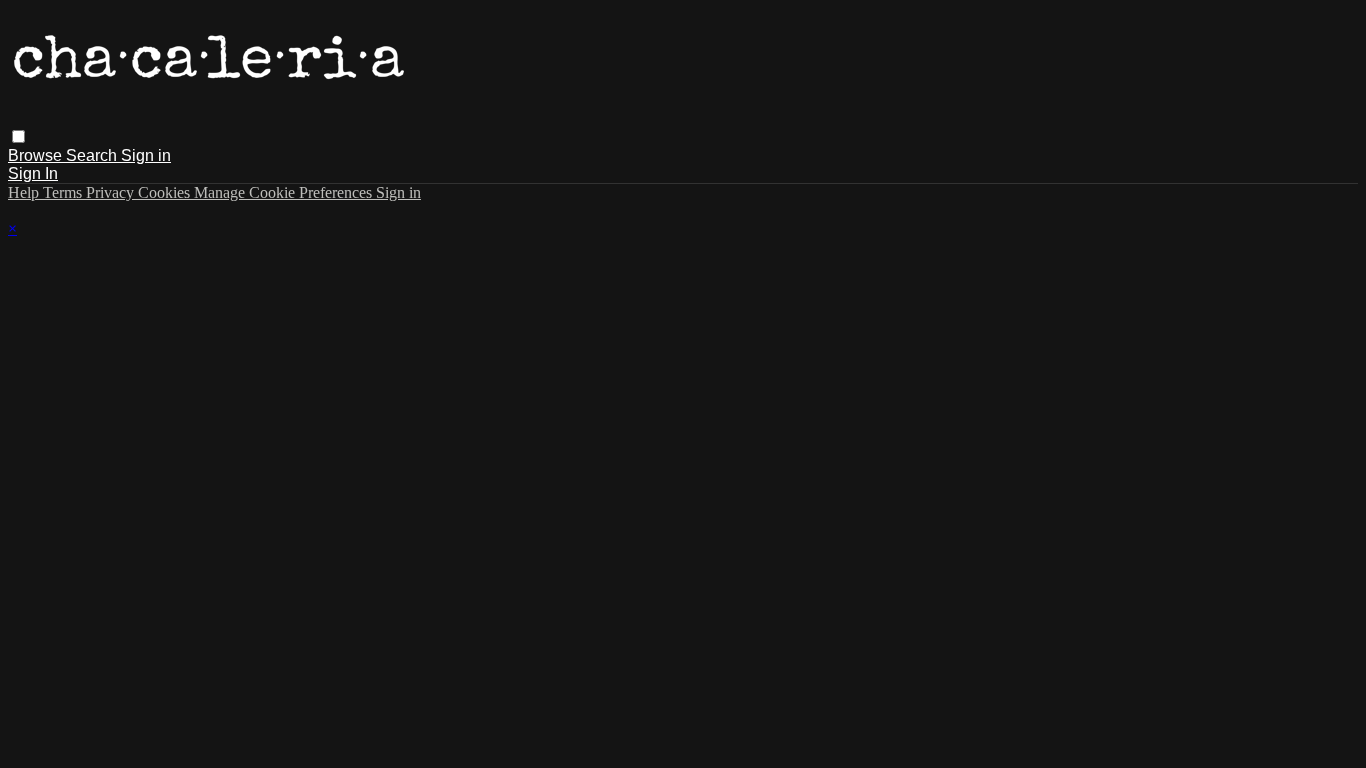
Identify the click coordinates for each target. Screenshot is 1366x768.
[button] (18, 136)
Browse (37, 155)
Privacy (112, 192)
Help (25, 192)
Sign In (33, 173)
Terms (64, 192)
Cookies (166, 192)
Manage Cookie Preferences (285, 192)
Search (93, 155)
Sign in (146, 155)
